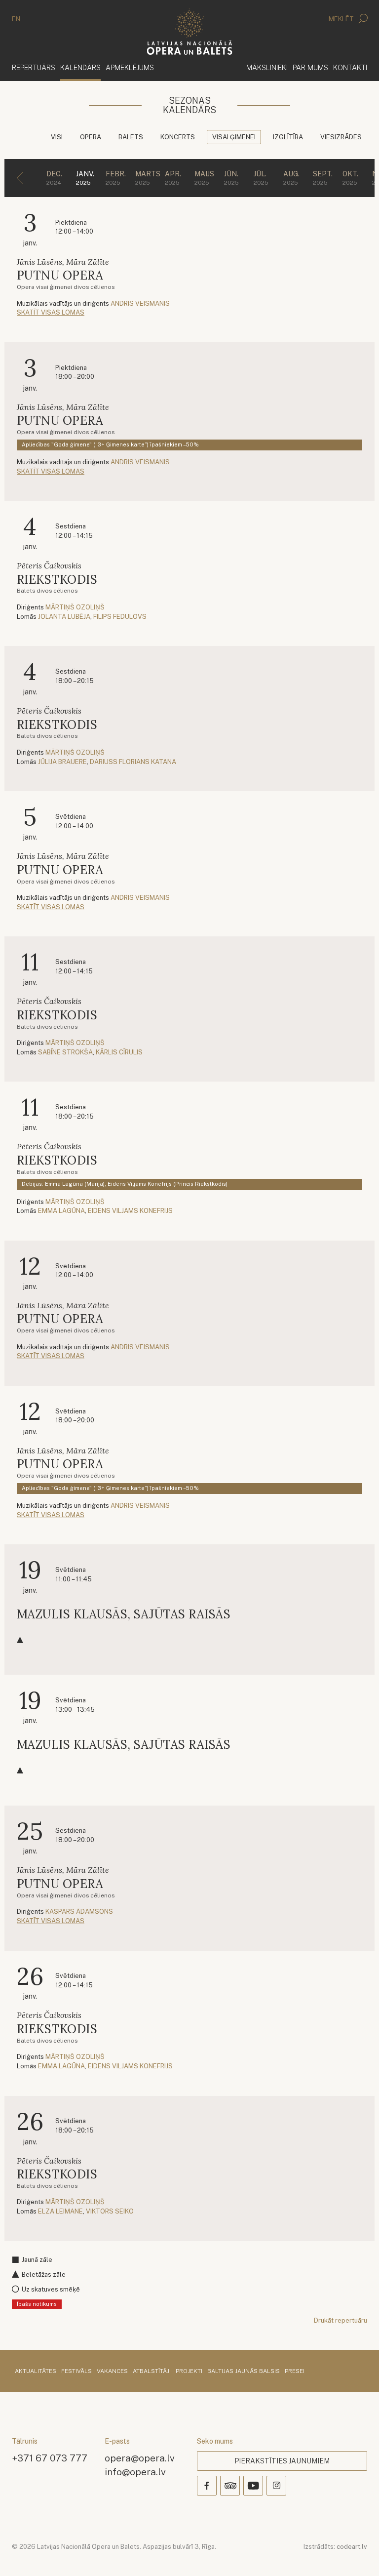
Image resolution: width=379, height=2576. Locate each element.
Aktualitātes (36, 2372)
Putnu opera (60, 275)
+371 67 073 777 (50, 2458)
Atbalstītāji (152, 2372)
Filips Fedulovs (120, 617)
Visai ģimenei (234, 137)
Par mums (310, 67)
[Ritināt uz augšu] (357, 2554)
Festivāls (76, 2372)
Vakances (112, 2372)
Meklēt (342, 19)
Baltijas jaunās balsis (244, 2372)
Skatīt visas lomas (51, 312)
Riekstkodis (57, 580)
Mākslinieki (267, 67)
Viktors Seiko (110, 2211)
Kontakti (350, 67)
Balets (131, 137)
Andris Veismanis (140, 303)
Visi (57, 137)
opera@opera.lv (140, 2458)
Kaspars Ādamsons (79, 1912)
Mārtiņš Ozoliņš (75, 607)
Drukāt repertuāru (341, 2320)
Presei (295, 2372)
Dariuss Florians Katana (133, 762)
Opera (91, 137)
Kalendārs (80, 67)
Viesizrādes (341, 137)
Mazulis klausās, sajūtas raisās (124, 1614)
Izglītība (288, 137)
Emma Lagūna (61, 1211)
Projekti (189, 2372)
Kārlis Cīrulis (119, 1052)
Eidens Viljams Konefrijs (130, 1211)
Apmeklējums (130, 67)
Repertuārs (34, 67)
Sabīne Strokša (65, 1052)
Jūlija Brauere (62, 762)
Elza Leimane (60, 2211)
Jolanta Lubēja (64, 617)
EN (16, 19)
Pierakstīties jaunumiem (282, 2461)
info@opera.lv (135, 2472)
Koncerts (178, 137)
